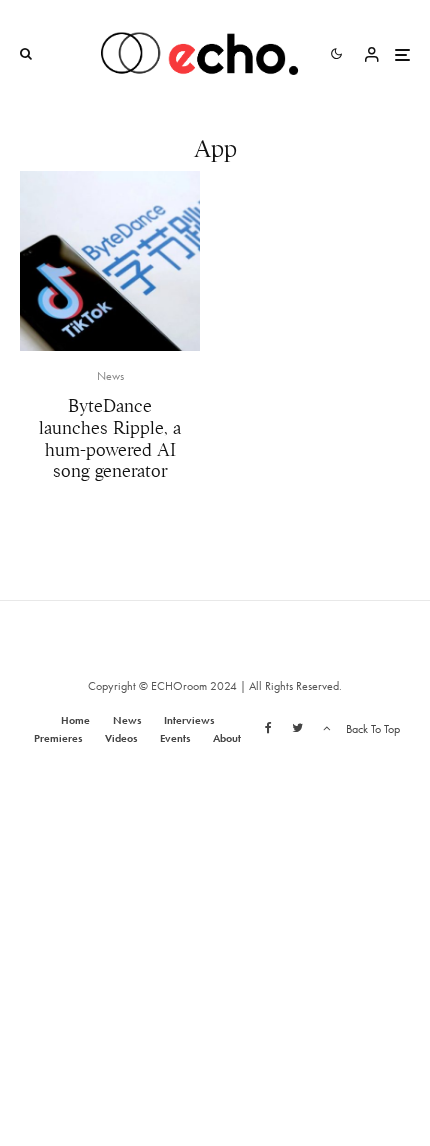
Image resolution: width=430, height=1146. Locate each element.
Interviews (189, 720)
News (110, 376)
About (227, 738)
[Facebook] (268, 728)
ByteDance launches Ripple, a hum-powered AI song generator (110, 439)
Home (75, 720)
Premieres (58, 738)
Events (175, 738)
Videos (121, 738)
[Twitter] (297, 728)
